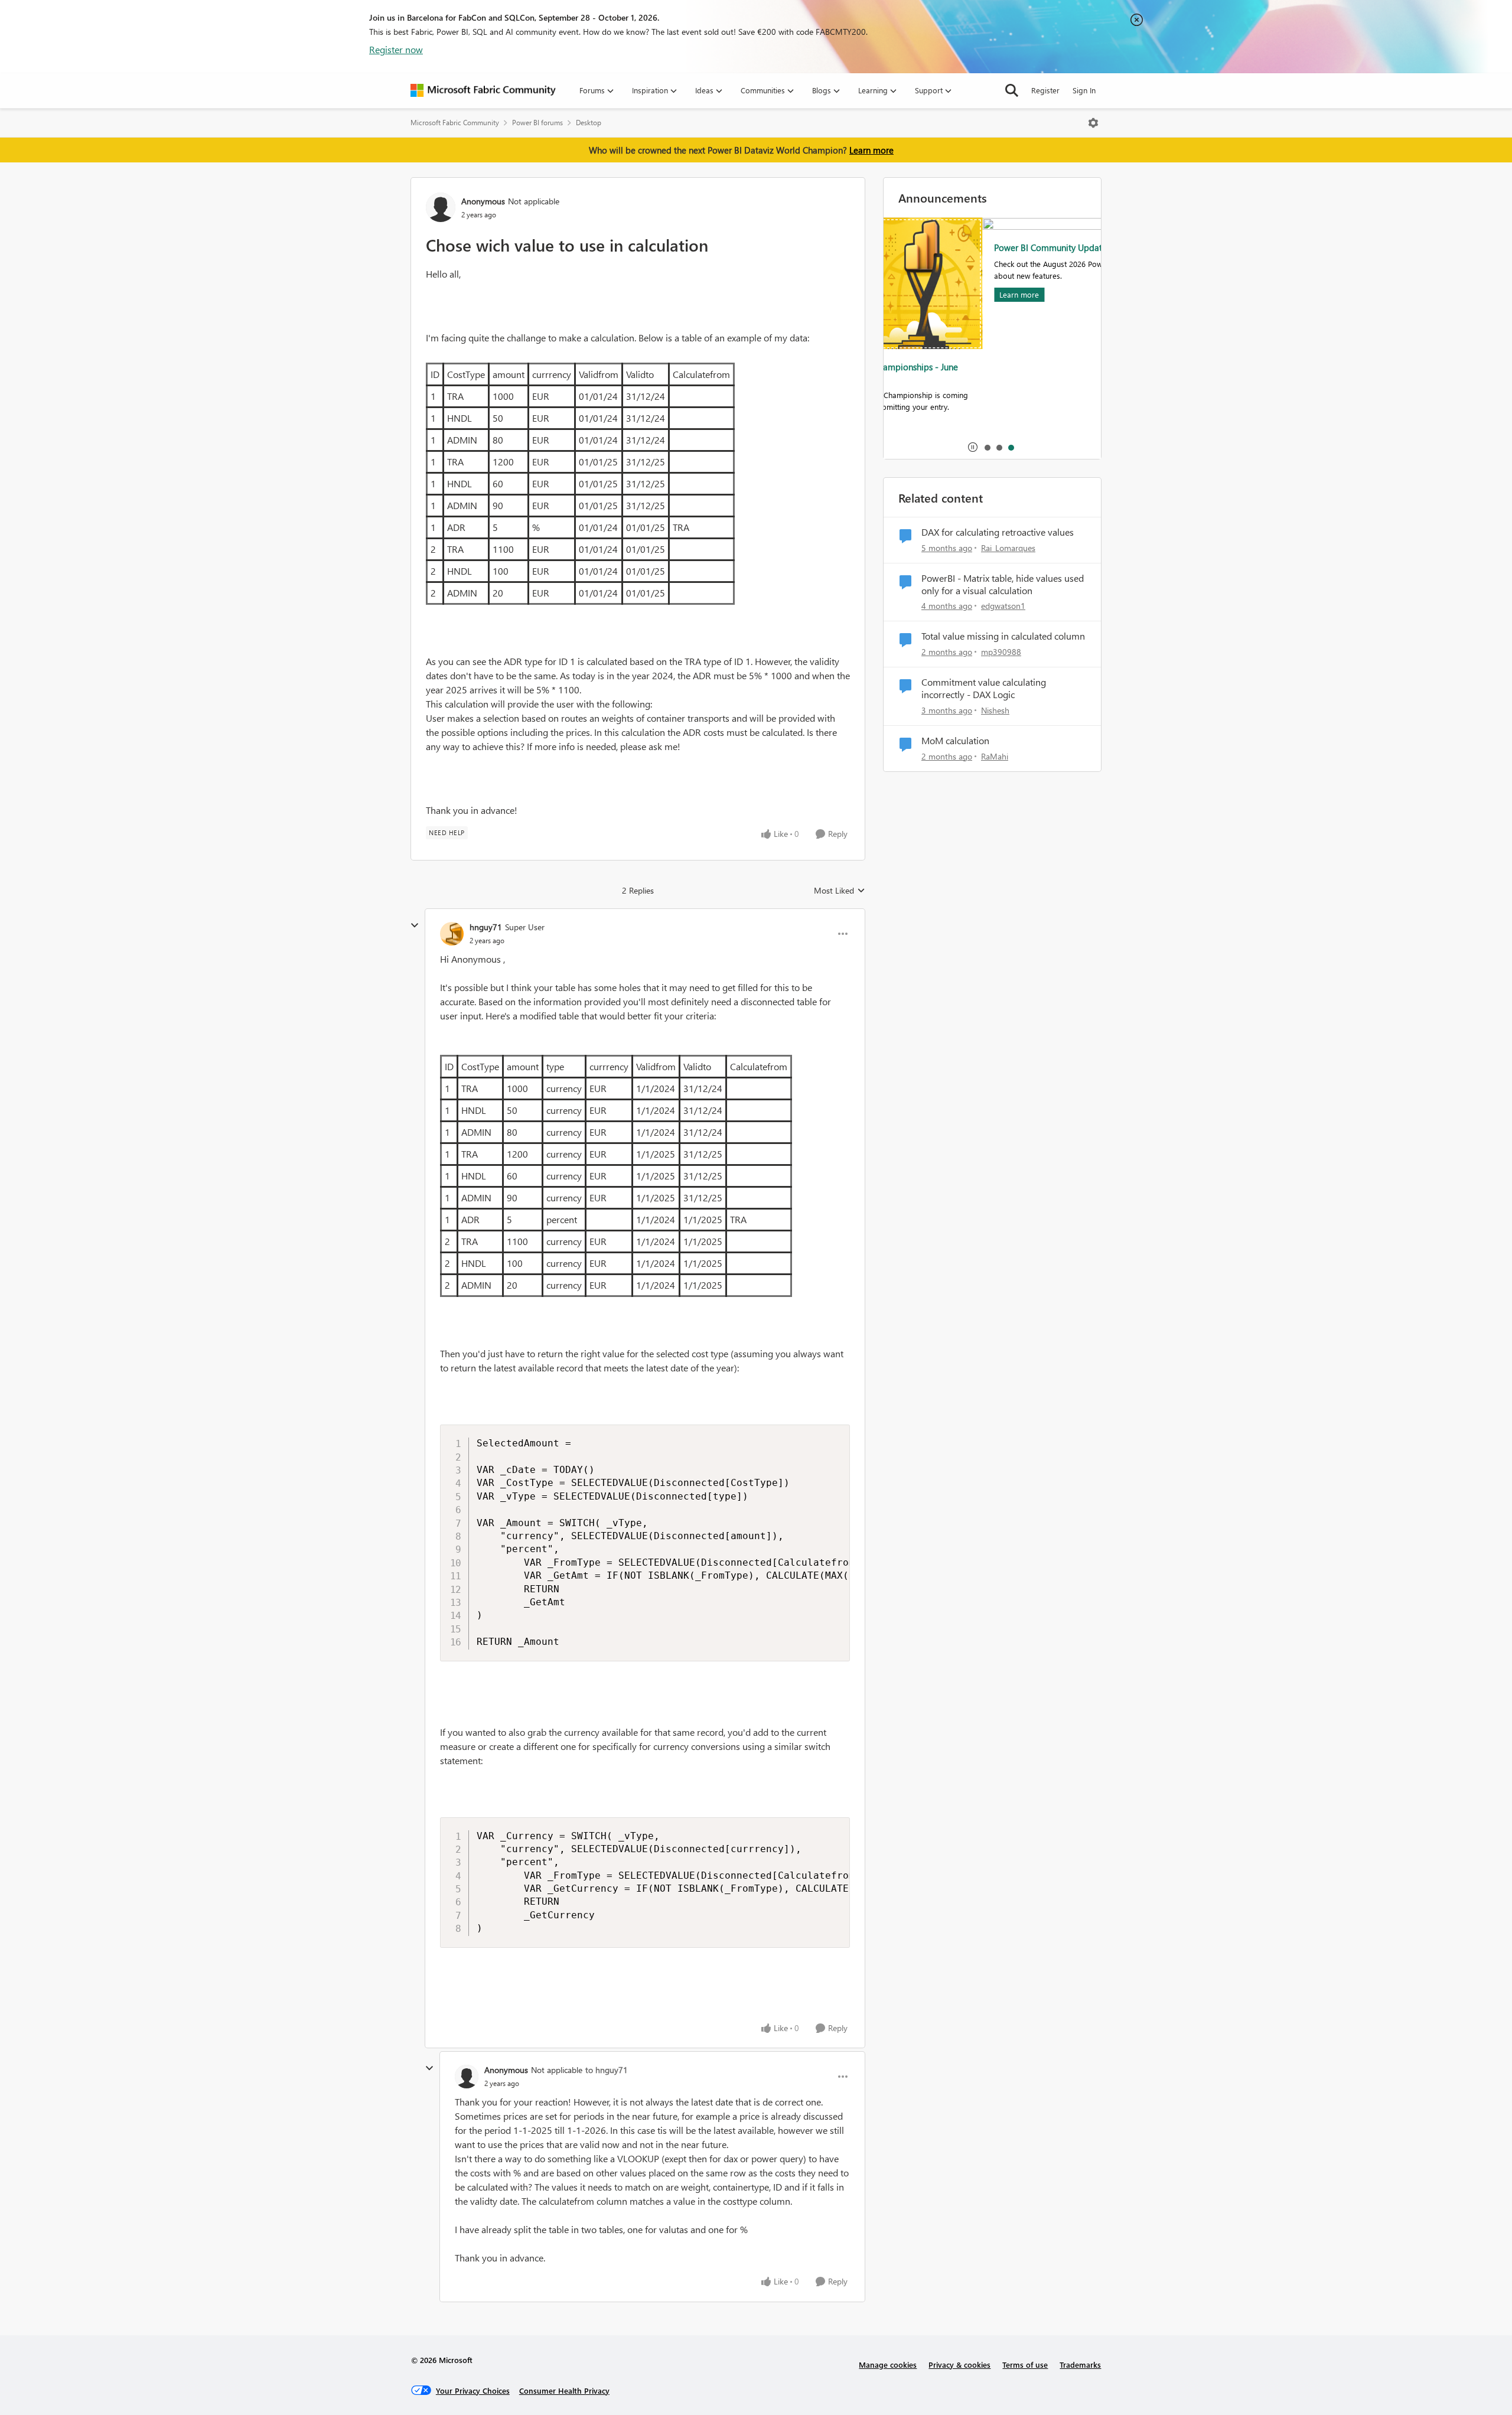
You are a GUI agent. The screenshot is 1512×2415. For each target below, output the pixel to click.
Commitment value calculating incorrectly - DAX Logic (984, 688)
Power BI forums (537, 123)
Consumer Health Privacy (564, 2390)
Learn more (871, 150)
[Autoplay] (973, 447)
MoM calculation (955, 741)
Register (1045, 90)
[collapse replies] (415, 925)
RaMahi (995, 756)
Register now (396, 49)
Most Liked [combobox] (840, 891)
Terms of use (1025, 2365)
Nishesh (995, 710)
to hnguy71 (607, 2070)
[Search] (1012, 90)
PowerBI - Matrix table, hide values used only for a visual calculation (1003, 584)
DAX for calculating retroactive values (998, 532)
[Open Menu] (1093, 123)
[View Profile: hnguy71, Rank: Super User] (452, 934)
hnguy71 (486, 927)
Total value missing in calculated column (1003, 636)
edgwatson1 (1003, 606)
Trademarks (1080, 2365)
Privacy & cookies (959, 2365)
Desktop (589, 123)
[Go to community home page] (483, 90)
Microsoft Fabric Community (455, 123)
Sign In (1084, 90)
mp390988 (1001, 652)
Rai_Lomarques (1008, 548)
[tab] (987, 447)
